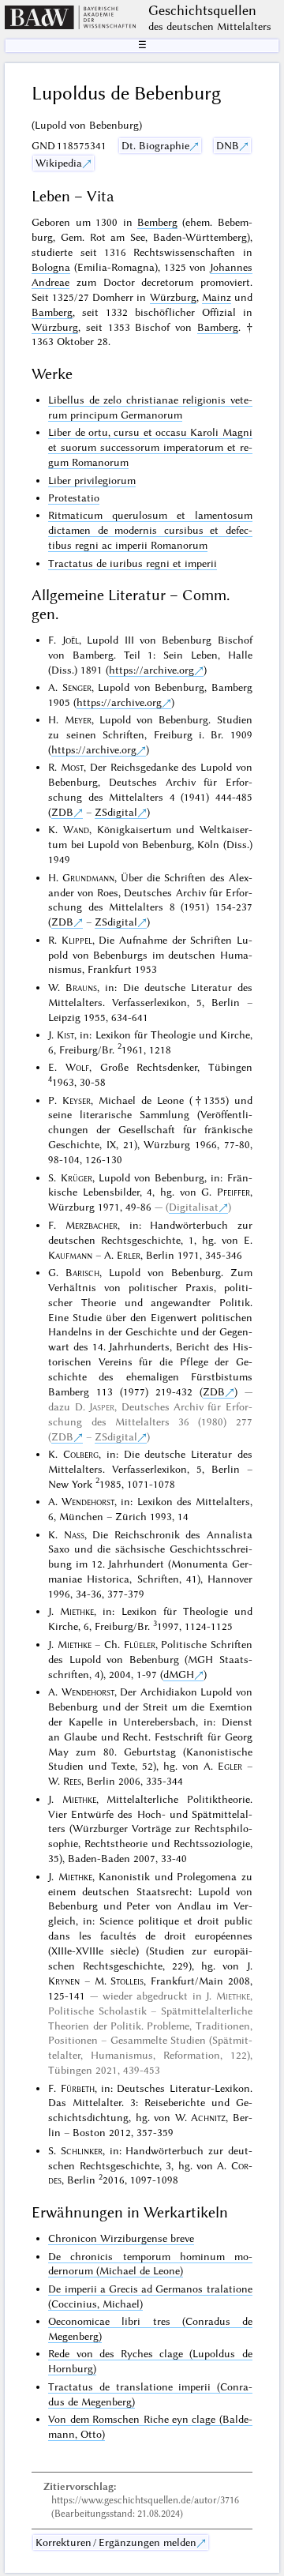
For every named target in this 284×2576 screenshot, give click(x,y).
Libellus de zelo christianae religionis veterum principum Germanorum (150, 407)
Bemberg (157, 222)
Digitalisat (194, 1207)
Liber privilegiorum (92, 480)
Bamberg (52, 312)
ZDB (62, 812)
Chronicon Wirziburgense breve (121, 2238)
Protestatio (74, 498)
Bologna (51, 267)
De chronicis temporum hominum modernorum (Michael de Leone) (150, 2264)
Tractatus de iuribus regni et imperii (133, 563)
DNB (228, 145)
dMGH (179, 1674)
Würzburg (173, 297)
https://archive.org (151, 670)
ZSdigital (116, 812)
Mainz (217, 297)
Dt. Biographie (155, 145)
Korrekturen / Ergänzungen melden (116, 2542)
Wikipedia (59, 163)
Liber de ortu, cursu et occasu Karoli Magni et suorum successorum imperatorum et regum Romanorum (150, 447)
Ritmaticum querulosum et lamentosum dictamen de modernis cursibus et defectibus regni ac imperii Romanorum (150, 530)
